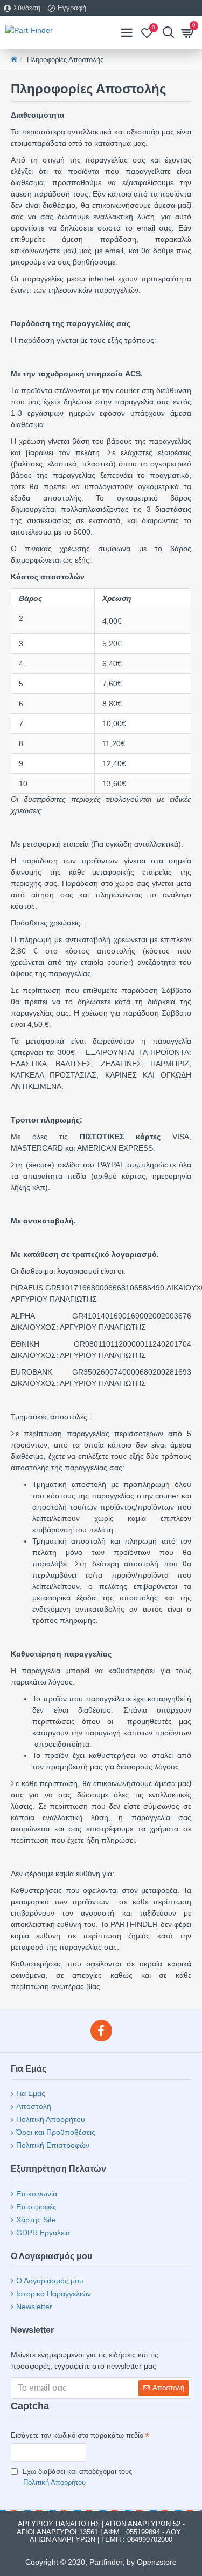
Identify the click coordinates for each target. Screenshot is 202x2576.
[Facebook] (101, 2031)
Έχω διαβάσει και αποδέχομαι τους (77, 2477)
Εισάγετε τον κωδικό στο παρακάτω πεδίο (77, 2435)
